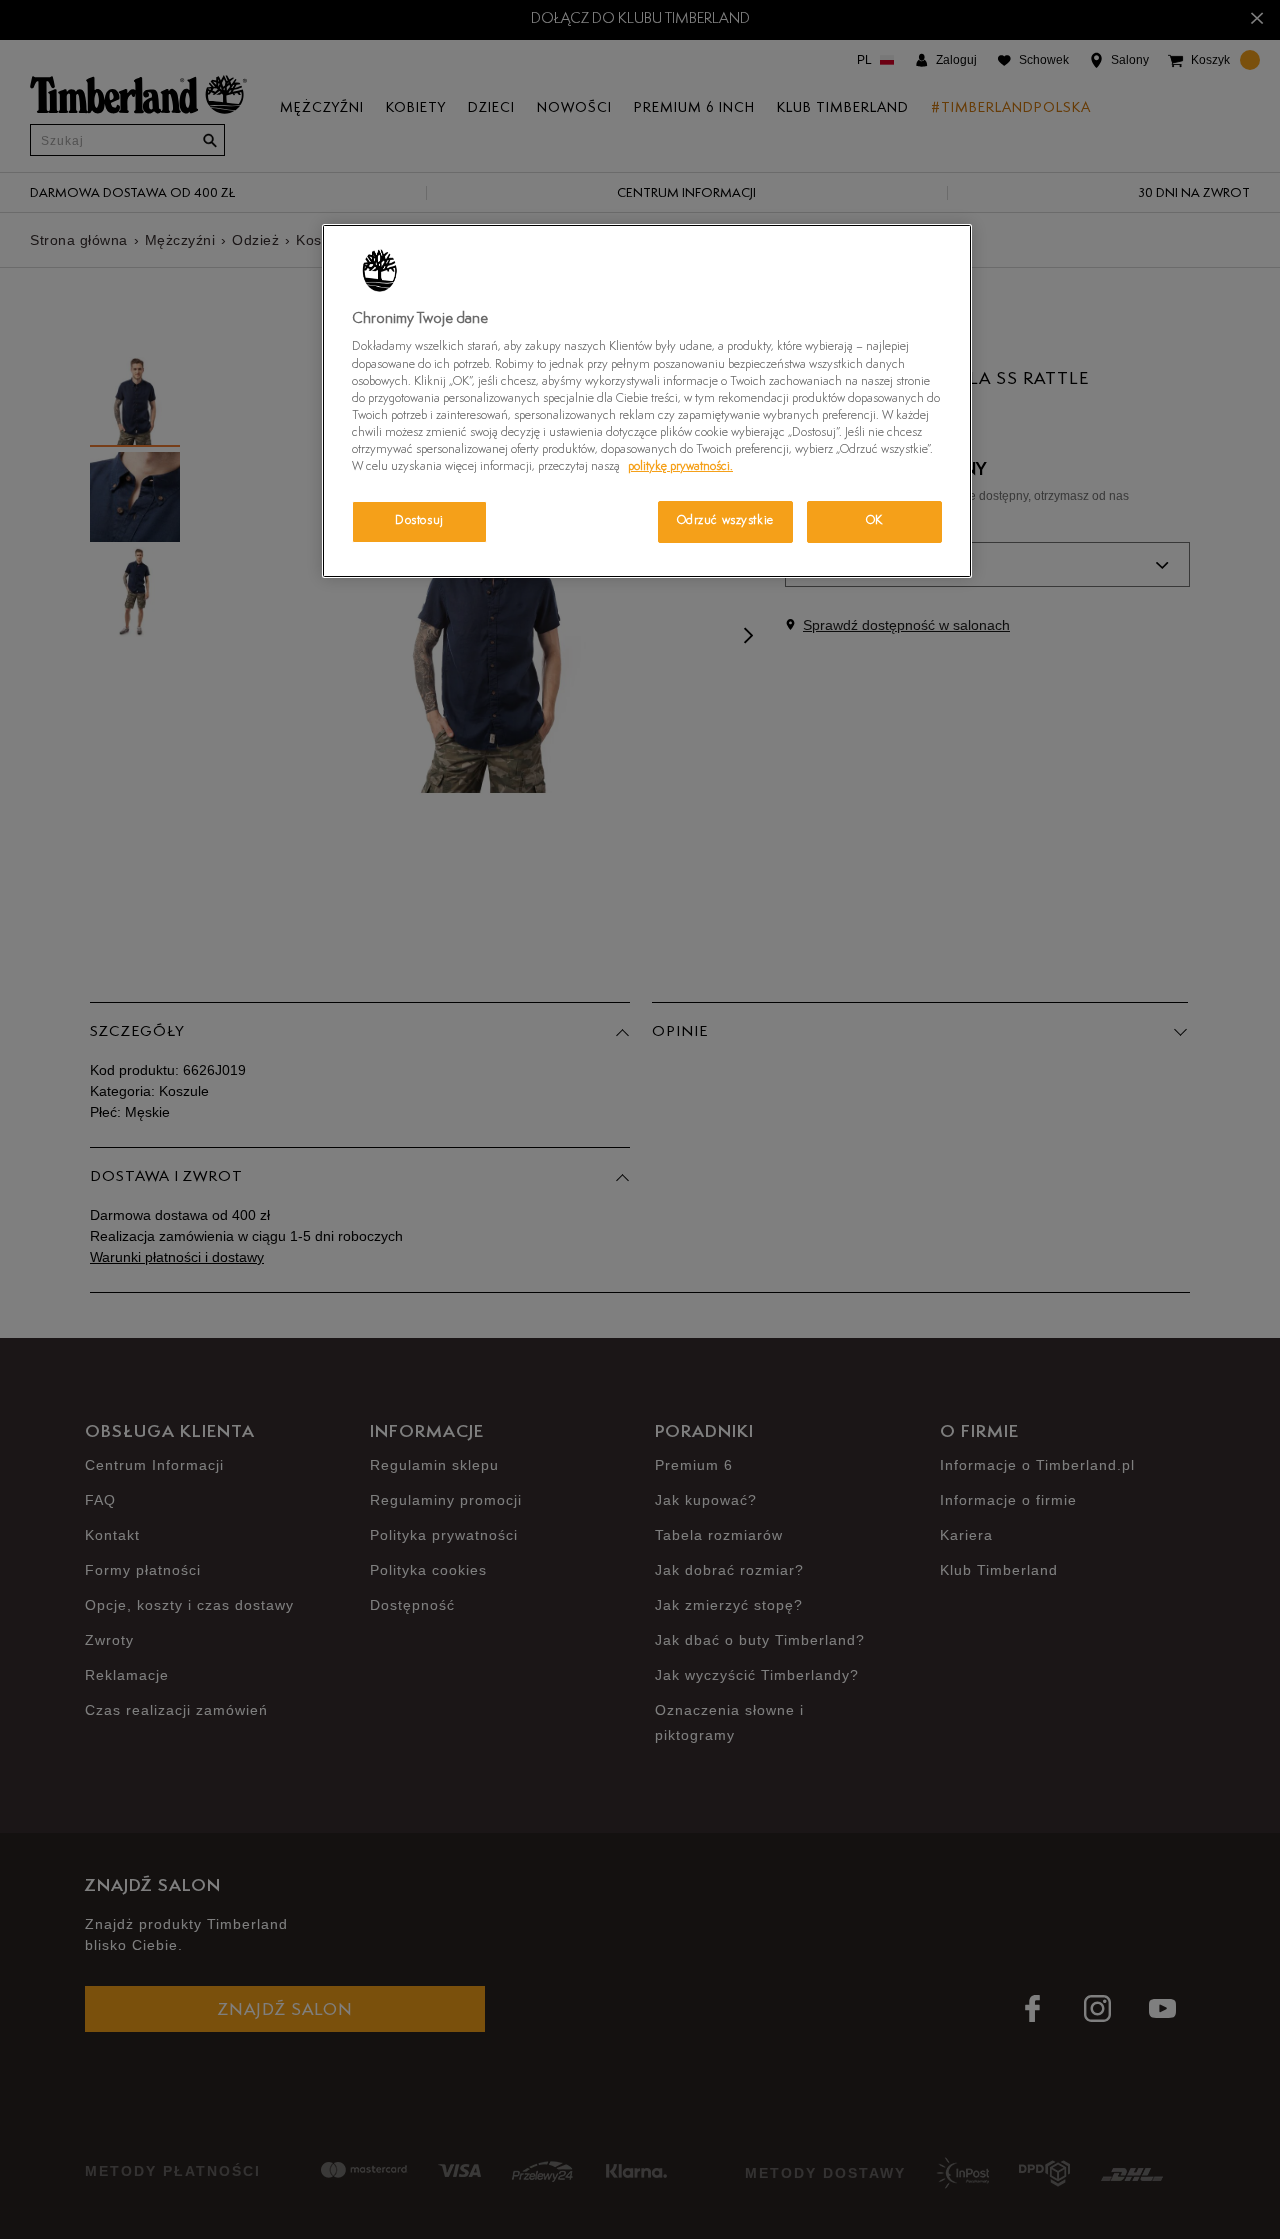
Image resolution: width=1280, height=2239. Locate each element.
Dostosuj (419, 521)
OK (874, 521)
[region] (647, 401)
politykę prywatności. (680, 467)
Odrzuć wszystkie (725, 521)
